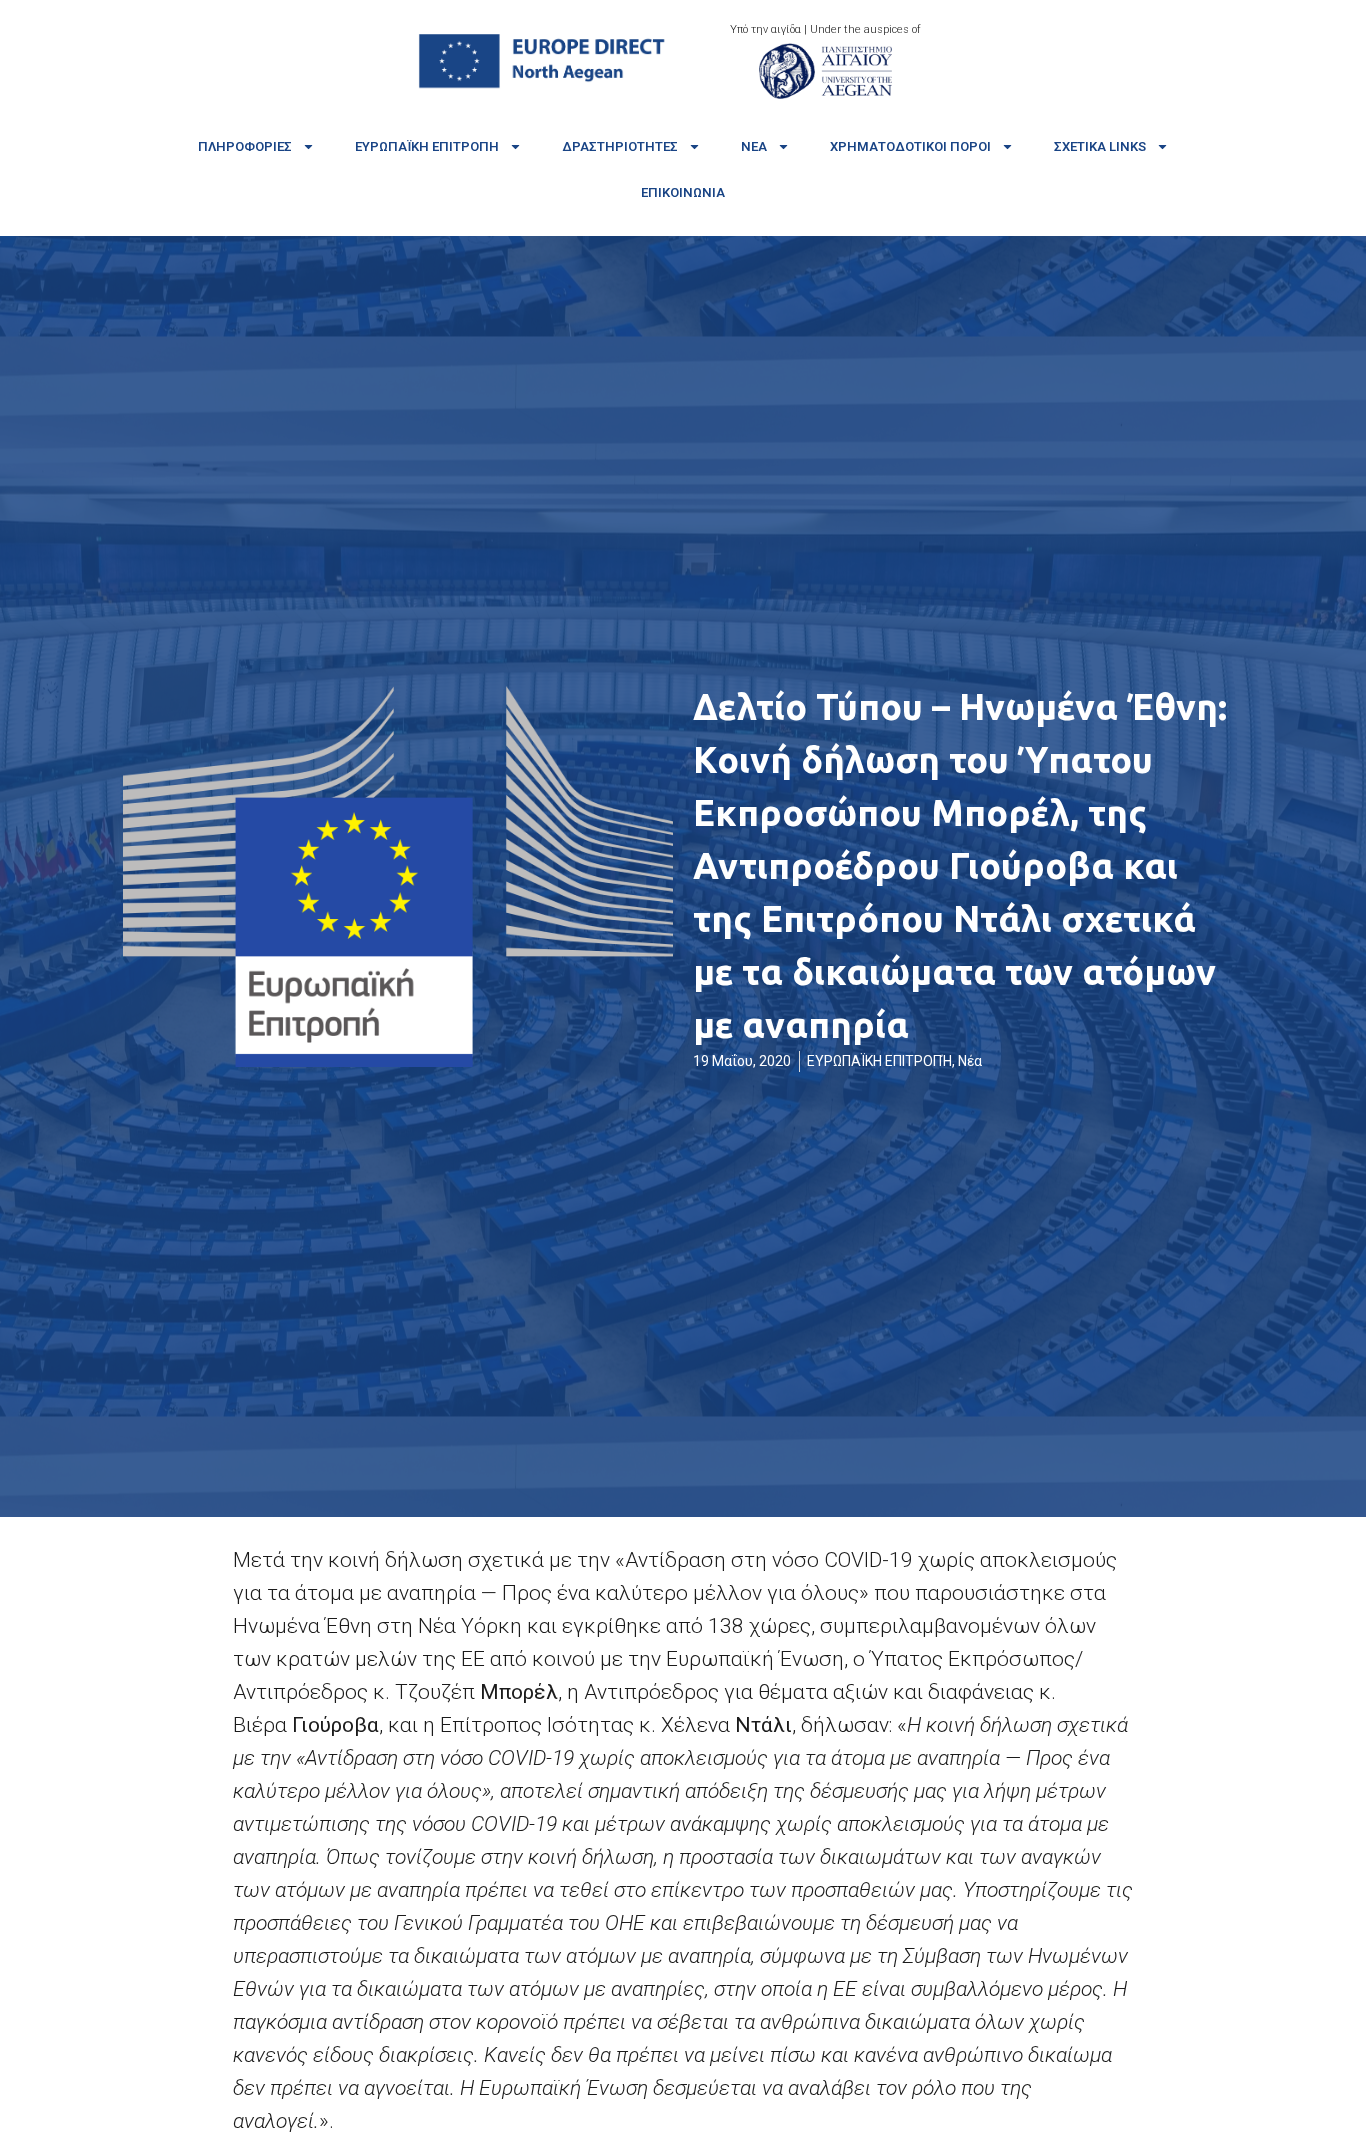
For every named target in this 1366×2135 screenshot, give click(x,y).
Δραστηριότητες (620, 146)
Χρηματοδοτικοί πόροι (910, 146)
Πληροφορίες (245, 146)
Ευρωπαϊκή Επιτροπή (427, 146)
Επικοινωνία (683, 192)
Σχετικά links (1100, 146)
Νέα (754, 146)
